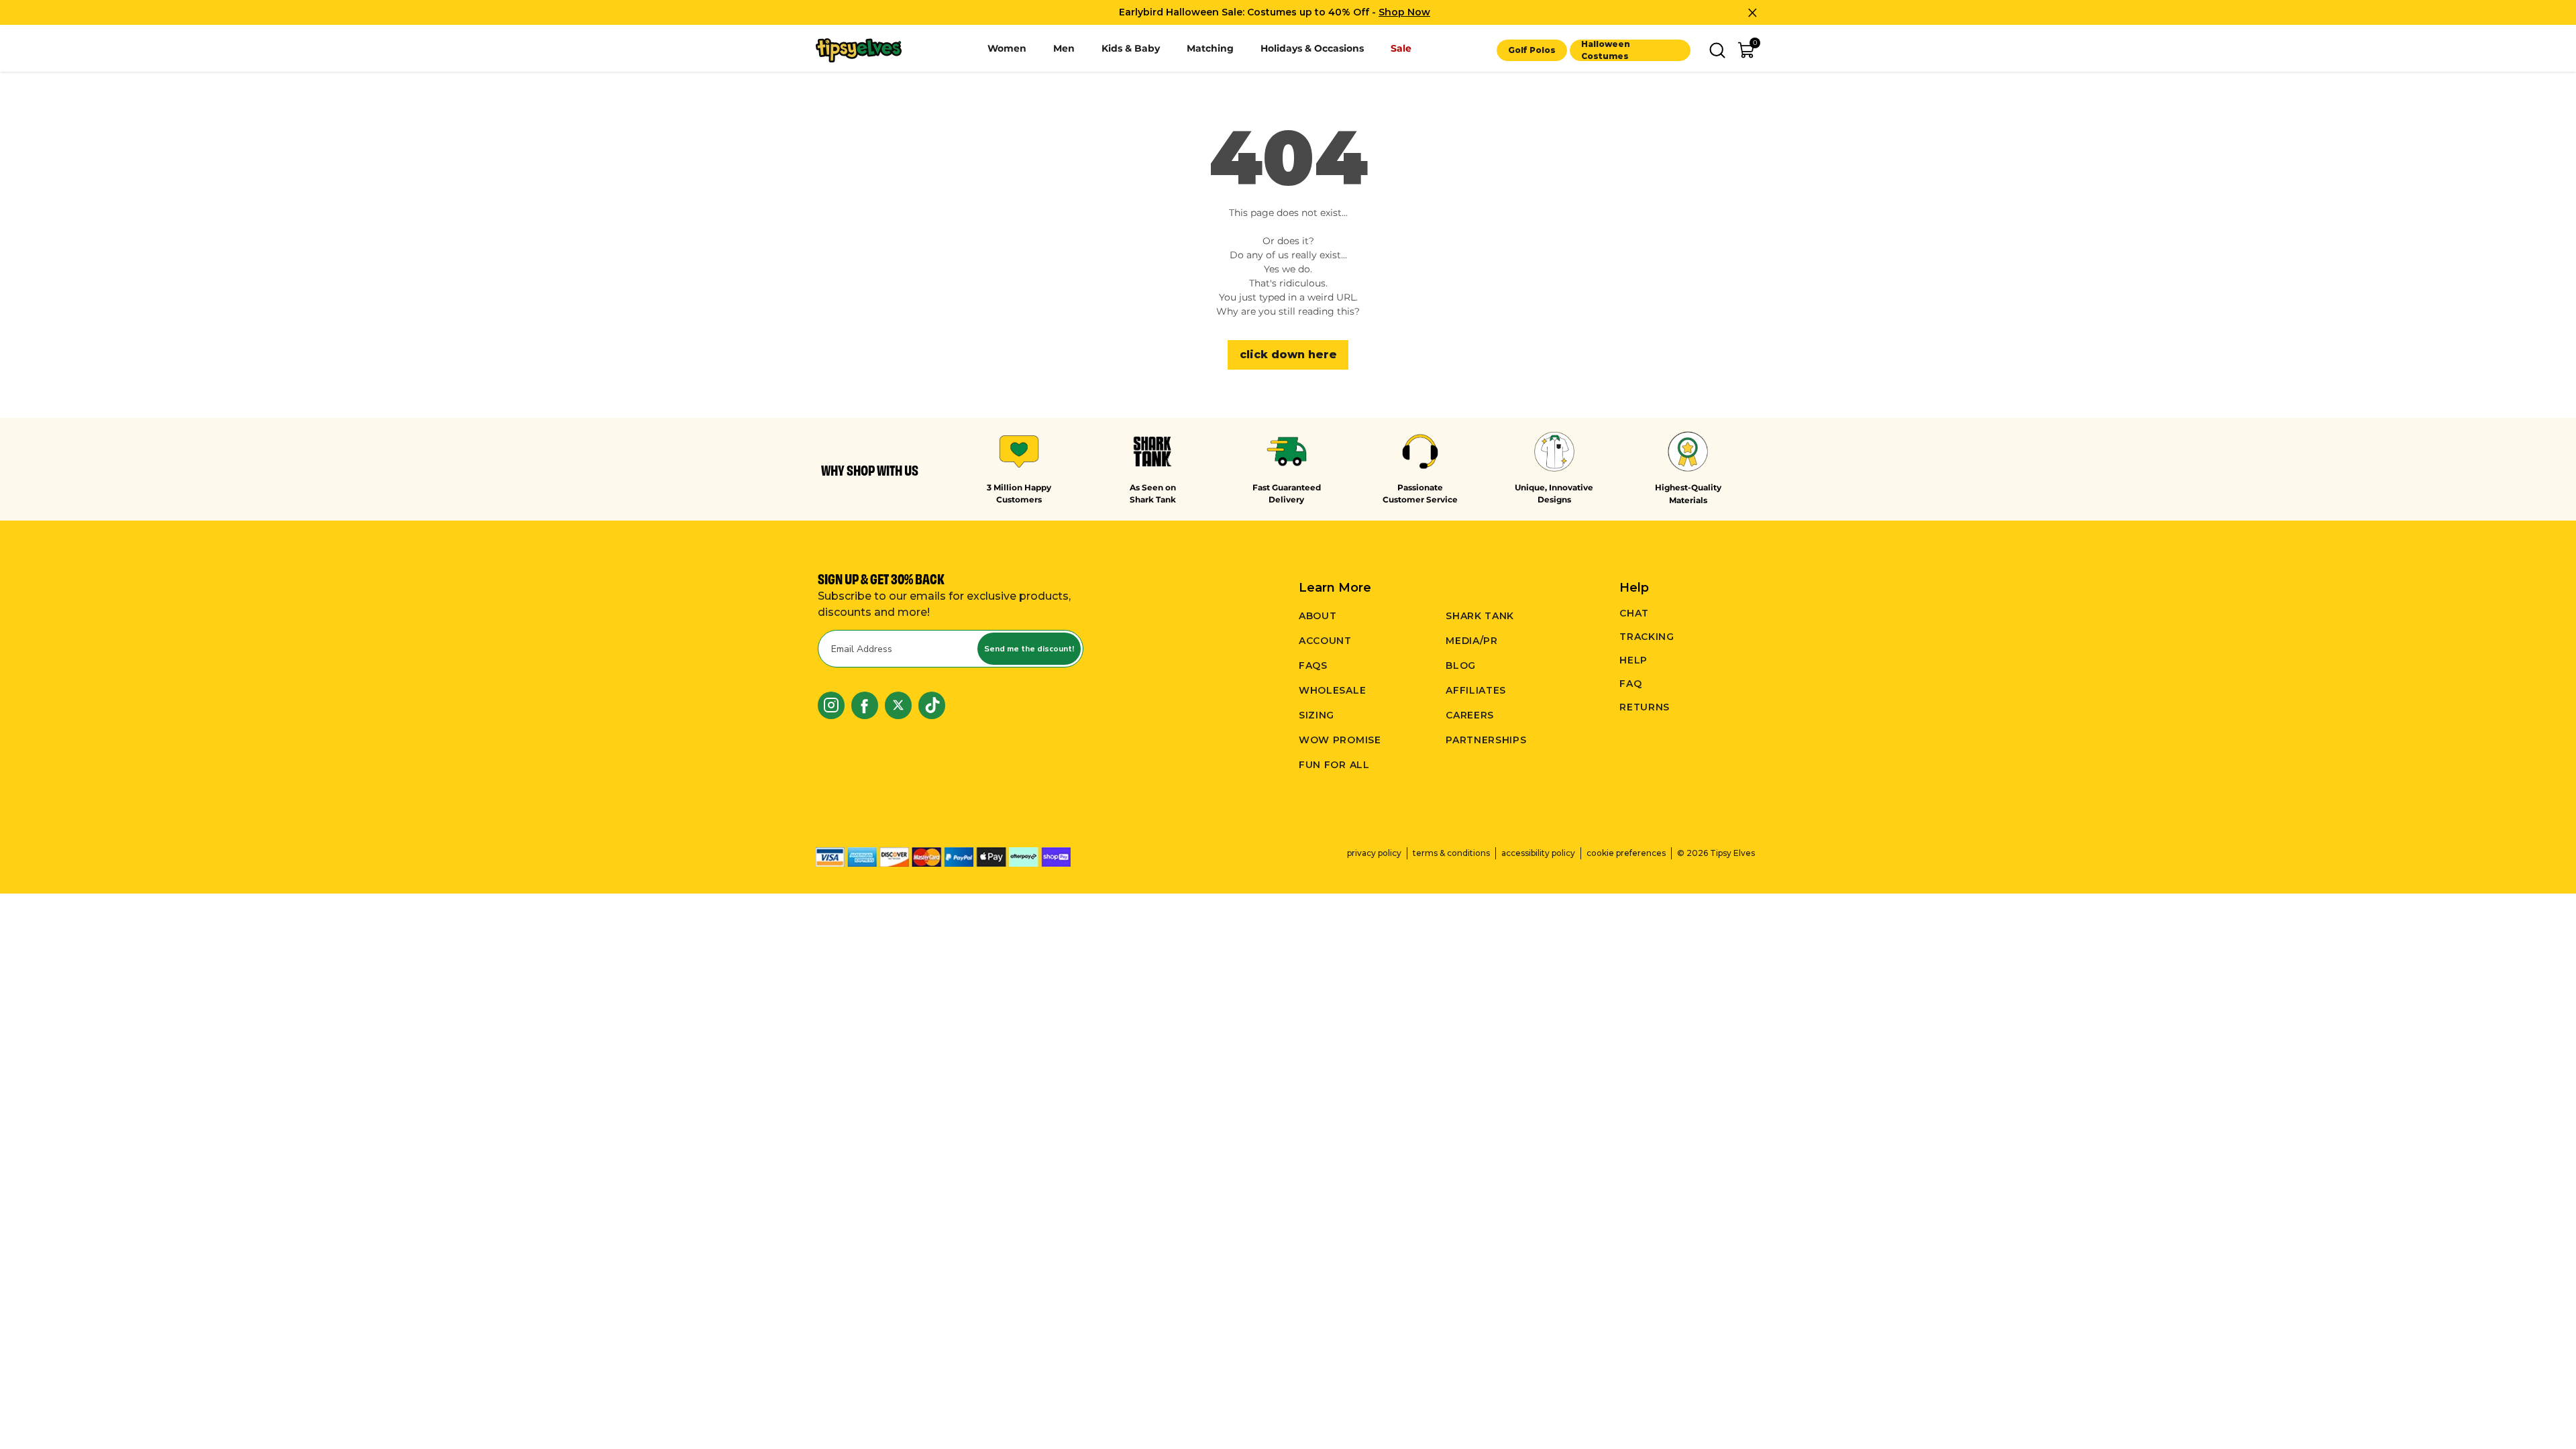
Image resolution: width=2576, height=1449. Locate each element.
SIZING (1317, 715)
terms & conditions (1451, 853)
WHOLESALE (1332, 690)
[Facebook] (865, 705)
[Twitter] (898, 705)
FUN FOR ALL (1334, 765)
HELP (1633, 660)
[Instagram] (831, 705)
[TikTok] (932, 705)
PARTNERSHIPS (1486, 740)
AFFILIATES (1476, 690)
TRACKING (1647, 637)
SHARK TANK (1480, 616)
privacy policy (1374, 853)
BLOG (1461, 665)
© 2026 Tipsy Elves (1716, 853)
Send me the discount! (1029, 649)
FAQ (1630, 684)
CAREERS (1470, 715)
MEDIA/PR (1472, 641)
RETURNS (1645, 707)
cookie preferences (1626, 853)
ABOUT (1318, 616)
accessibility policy (1538, 853)
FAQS (1313, 665)
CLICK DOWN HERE (1288, 355)
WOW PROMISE (1340, 740)
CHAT (1634, 613)
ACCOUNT (1325, 641)
